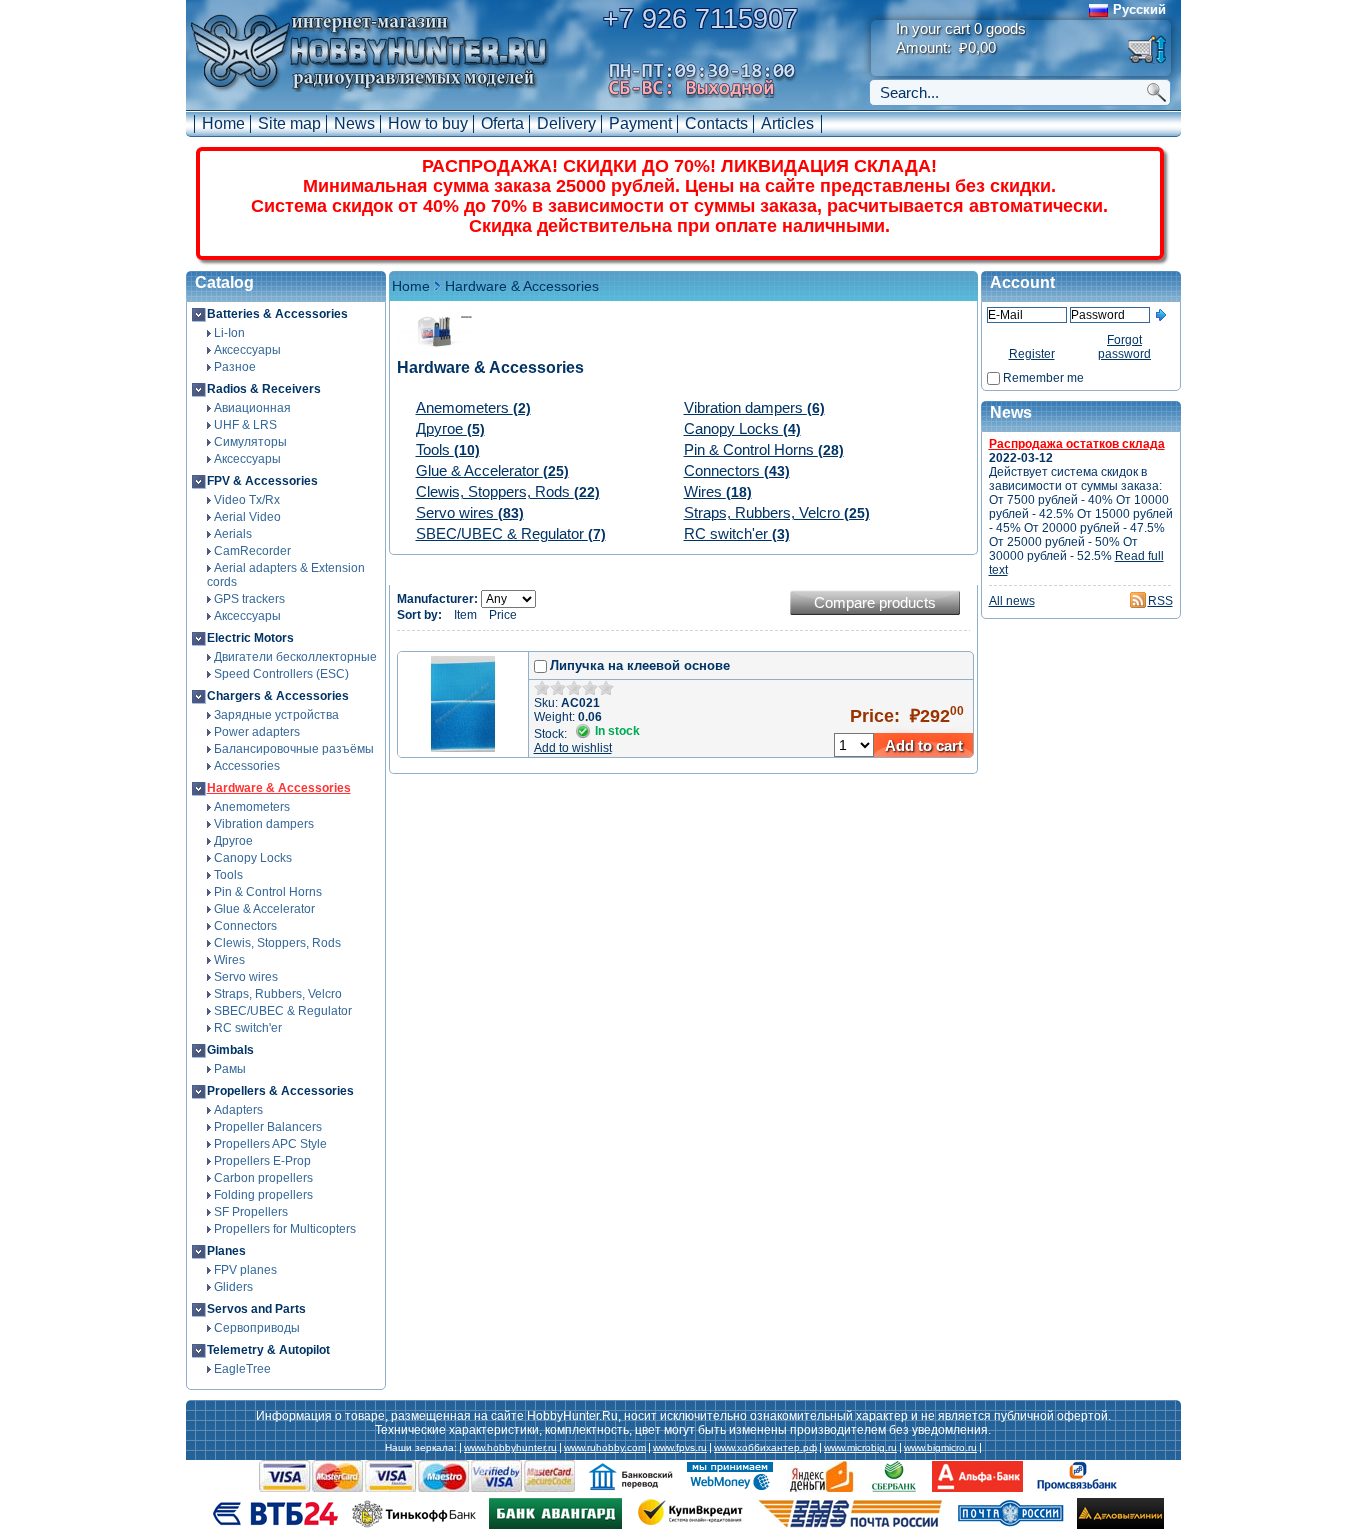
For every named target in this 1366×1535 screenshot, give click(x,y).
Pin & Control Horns (268, 892)
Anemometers (252, 807)
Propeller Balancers (268, 1127)
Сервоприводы (257, 1328)
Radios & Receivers (264, 389)
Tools (228, 875)
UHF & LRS (245, 425)
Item (465, 615)
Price (503, 615)
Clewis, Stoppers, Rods (277, 943)
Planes (226, 1251)
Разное (235, 367)
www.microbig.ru (860, 1448)
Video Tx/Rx (247, 500)
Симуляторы (250, 442)
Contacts (716, 123)
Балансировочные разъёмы (294, 749)
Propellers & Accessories (280, 1091)
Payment (640, 123)
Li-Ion (229, 333)
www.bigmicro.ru (940, 1448)
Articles (787, 123)
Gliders (233, 1287)
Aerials (233, 534)
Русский (1139, 9)
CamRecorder (252, 551)
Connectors (245, 926)
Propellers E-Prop (262, 1161)
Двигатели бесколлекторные (295, 657)
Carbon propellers (263, 1178)
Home (223, 123)
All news (1012, 601)
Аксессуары (247, 350)
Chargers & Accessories (278, 696)
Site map (289, 123)
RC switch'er (248, 1028)
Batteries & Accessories (277, 314)
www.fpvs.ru (680, 1448)
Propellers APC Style (270, 1144)
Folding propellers (263, 1195)
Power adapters (257, 732)
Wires (229, 960)
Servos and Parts (256, 1309)
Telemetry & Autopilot (268, 1350)
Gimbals (230, 1050)
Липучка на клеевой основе (640, 665)
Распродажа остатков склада (1077, 444)
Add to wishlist (573, 748)
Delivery (566, 123)
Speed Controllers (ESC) (281, 674)
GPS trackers (249, 599)
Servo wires (246, 977)
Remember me (1043, 378)
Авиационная (252, 408)
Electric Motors (250, 638)
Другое (233, 841)
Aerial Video (247, 517)
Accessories (247, 766)
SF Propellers (251, 1212)
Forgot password (1124, 347)
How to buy (428, 123)
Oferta (502, 123)
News (354, 123)
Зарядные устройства (276, 715)
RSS (1160, 601)
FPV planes (245, 1270)
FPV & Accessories (262, 481)
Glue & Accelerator (264, 909)
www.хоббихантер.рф (765, 1448)
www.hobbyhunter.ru (510, 1448)
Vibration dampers (264, 824)
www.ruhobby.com (605, 1448)
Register (1032, 354)
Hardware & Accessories (279, 788)
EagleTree (242, 1369)
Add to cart (924, 745)
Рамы (230, 1069)
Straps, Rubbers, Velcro (278, 994)
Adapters (238, 1110)
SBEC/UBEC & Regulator (283, 1011)
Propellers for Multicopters (285, 1229)
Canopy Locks (253, 858)
